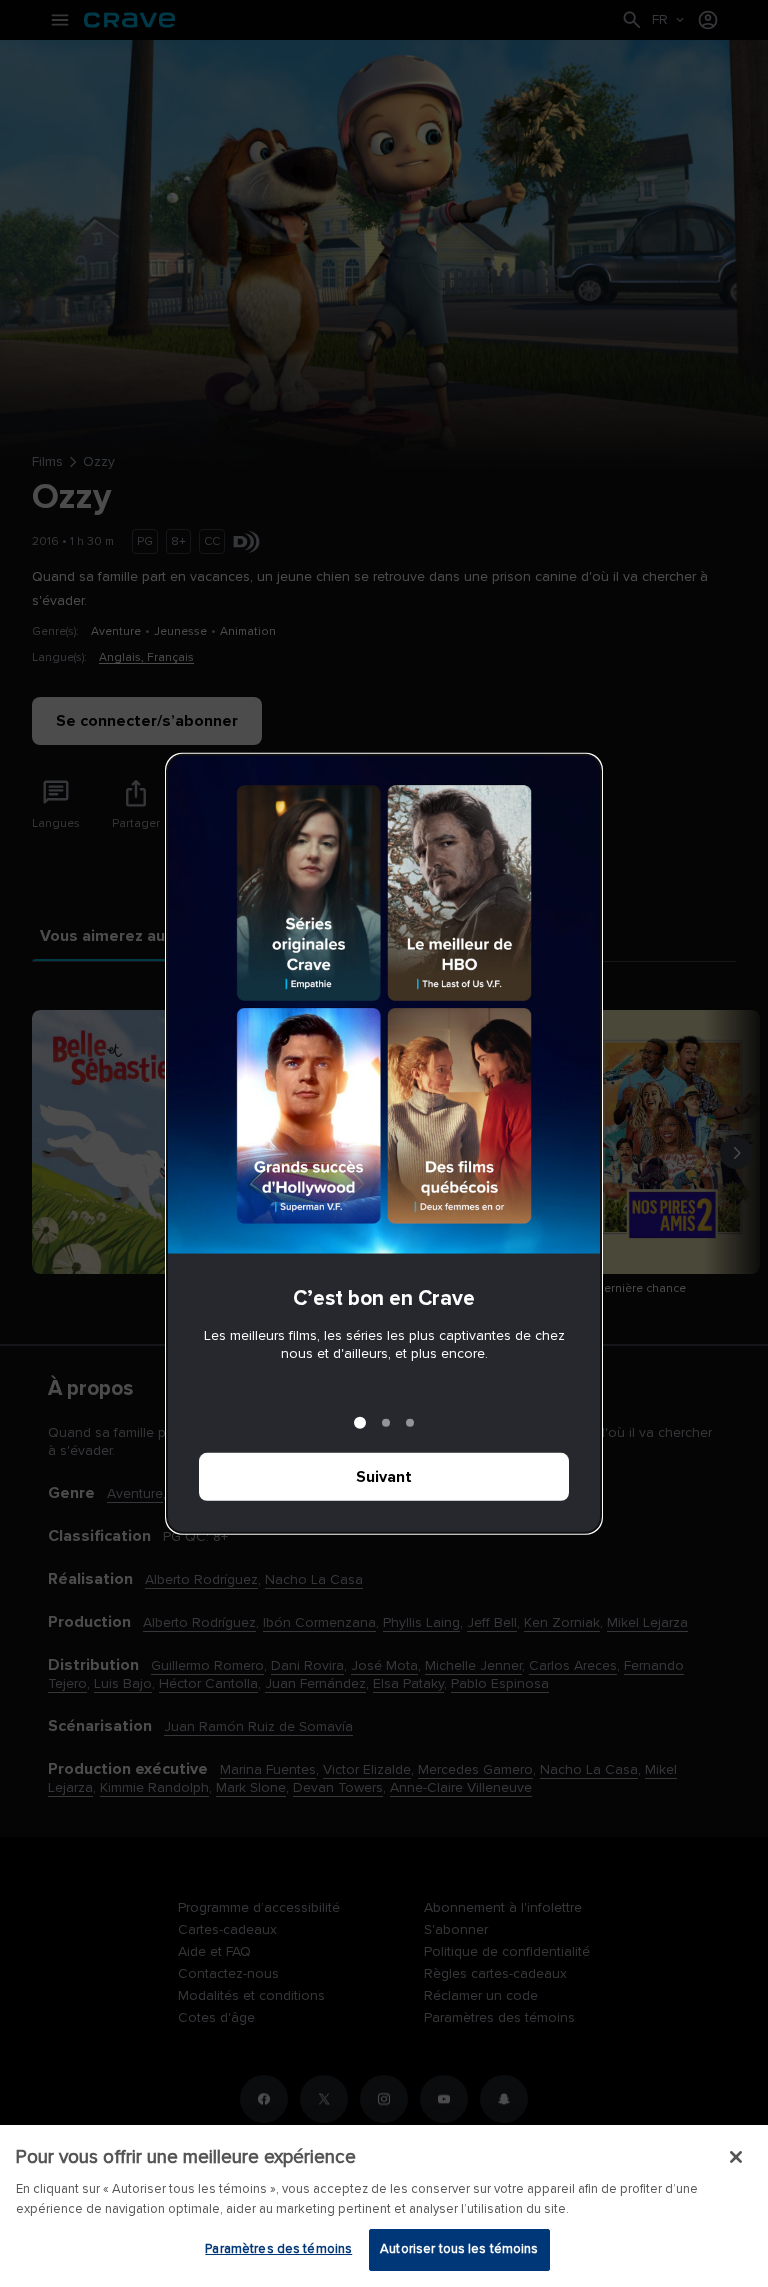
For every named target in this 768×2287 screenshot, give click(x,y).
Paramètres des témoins (278, 2249)
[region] (384, 2206)
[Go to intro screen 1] (360, 1423)
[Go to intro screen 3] (410, 1423)
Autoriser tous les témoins (459, 2249)
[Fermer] (736, 2157)
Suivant (384, 1477)
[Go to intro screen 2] (386, 1423)
